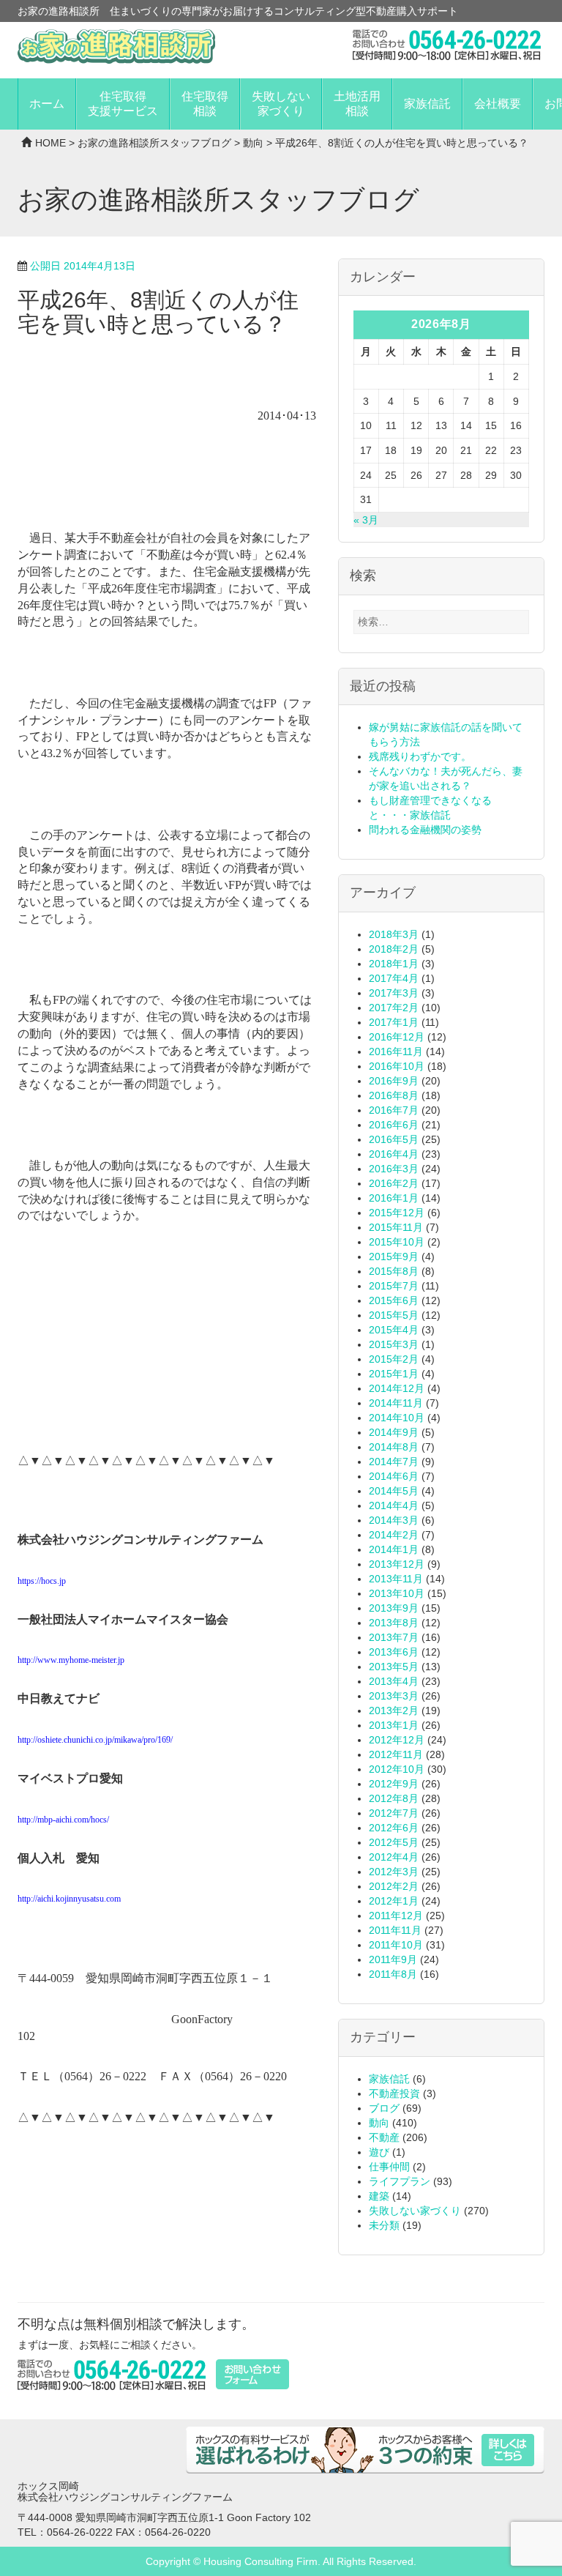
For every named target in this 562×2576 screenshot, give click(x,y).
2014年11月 (396, 1403)
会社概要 (498, 104)
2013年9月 (394, 1608)
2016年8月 (394, 1095)
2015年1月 (394, 1374)
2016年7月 (394, 1110)
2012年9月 (394, 1784)
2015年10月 (397, 1242)
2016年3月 (394, 1169)
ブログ (384, 2108)
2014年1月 (394, 1549)
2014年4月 (394, 1505)
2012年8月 (394, 1798)
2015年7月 (394, 1286)
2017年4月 (394, 978)
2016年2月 (394, 1183)
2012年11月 (396, 1754)
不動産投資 (394, 2093)
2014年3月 (394, 1520)
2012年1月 (394, 1901)
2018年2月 (394, 949)
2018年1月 (394, 964)
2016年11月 (396, 1051)
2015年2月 (394, 1359)
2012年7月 (394, 1813)
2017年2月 (394, 1008)
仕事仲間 (389, 2167)
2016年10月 (397, 1066)
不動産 (384, 2137)
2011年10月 (396, 1945)
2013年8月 (394, 1623)
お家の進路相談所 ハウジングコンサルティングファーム (116, 46)
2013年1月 (394, 1725)
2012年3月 (394, 1872)
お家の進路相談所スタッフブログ (154, 143)
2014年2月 (394, 1535)
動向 (253, 143)
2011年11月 (395, 1930)
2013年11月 (396, 1579)
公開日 (83, 266)
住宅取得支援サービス (123, 104)
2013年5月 (394, 1667)
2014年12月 (397, 1388)
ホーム (47, 104)
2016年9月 (394, 1081)
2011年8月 (393, 1974)
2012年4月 (394, 1857)
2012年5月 (394, 1842)
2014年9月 (394, 1432)
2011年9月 (393, 1959)
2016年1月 (394, 1198)
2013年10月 (397, 1593)
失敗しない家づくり (281, 104)
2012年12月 (397, 1740)
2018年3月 (394, 934)
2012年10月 (397, 1769)
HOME (50, 143)
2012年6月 (394, 1828)
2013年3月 (394, 1696)
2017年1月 (394, 1022)
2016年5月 (394, 1139)
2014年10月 (397, 1418)
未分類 (384, 2225)
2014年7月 (394, 1462)
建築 (379, 2196)
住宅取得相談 (205, 104)
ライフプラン (400, 2181)
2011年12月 (396, 1916)
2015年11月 (396, 1227)
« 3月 (366, 520)
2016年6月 (394, 1125)
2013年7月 (394, 1637)
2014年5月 (394, 1491)
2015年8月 (394, 1271)
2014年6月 (394, 1476)
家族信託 (427, 104)
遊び (379, 2152)
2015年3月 (394, 1344)
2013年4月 (394, 1681)
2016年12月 (397, 1037)
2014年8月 (394, 1447)
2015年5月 (394, 1315)
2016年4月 (394, 1154)
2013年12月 (397, 1564)
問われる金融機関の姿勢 (425, 830)
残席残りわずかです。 (420, 756)
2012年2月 (394, 1886)
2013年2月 (394, 1710)
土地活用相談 (357, 104)
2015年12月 (397, 1213)
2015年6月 (394, 1300)
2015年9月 (394, 1257)
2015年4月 (394, 1330)
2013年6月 (394, 1652)
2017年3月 (394, 993)
